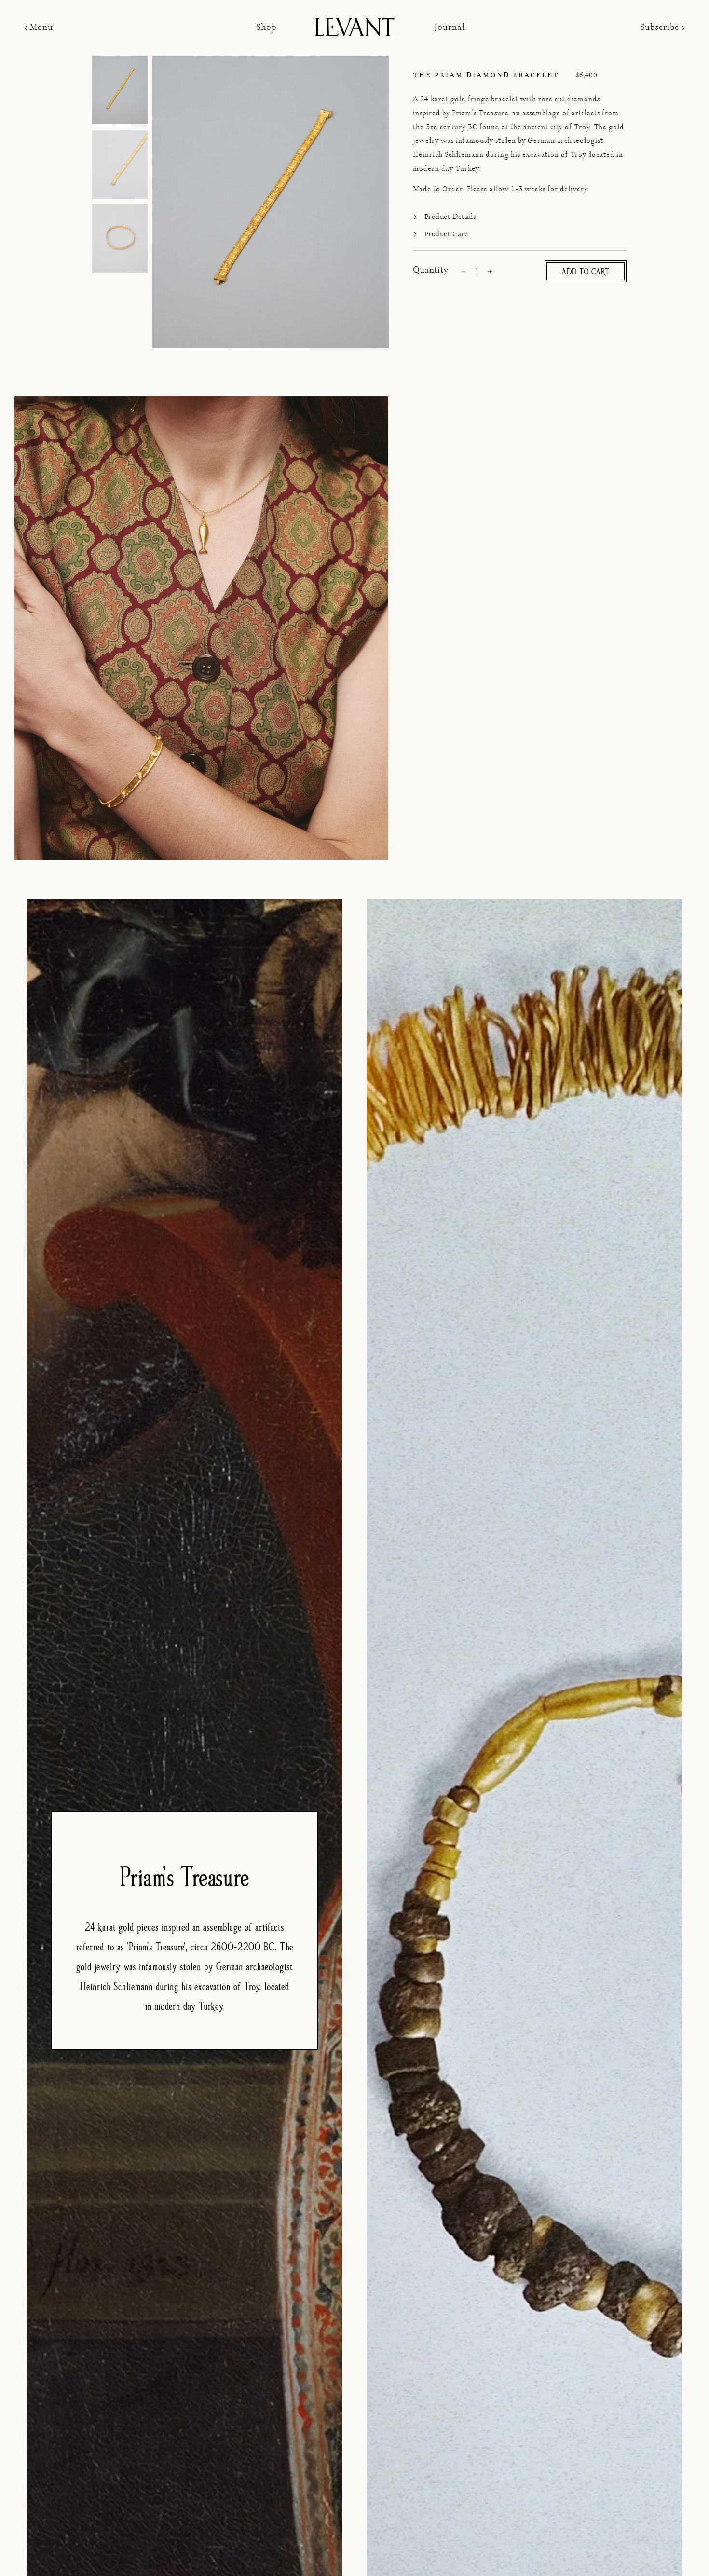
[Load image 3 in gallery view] (120, 240)
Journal (449, 28)
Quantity (431, 270)
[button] (40, 28)
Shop (266, 28)
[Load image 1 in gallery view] (120, 91)
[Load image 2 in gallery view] (120, 165)
